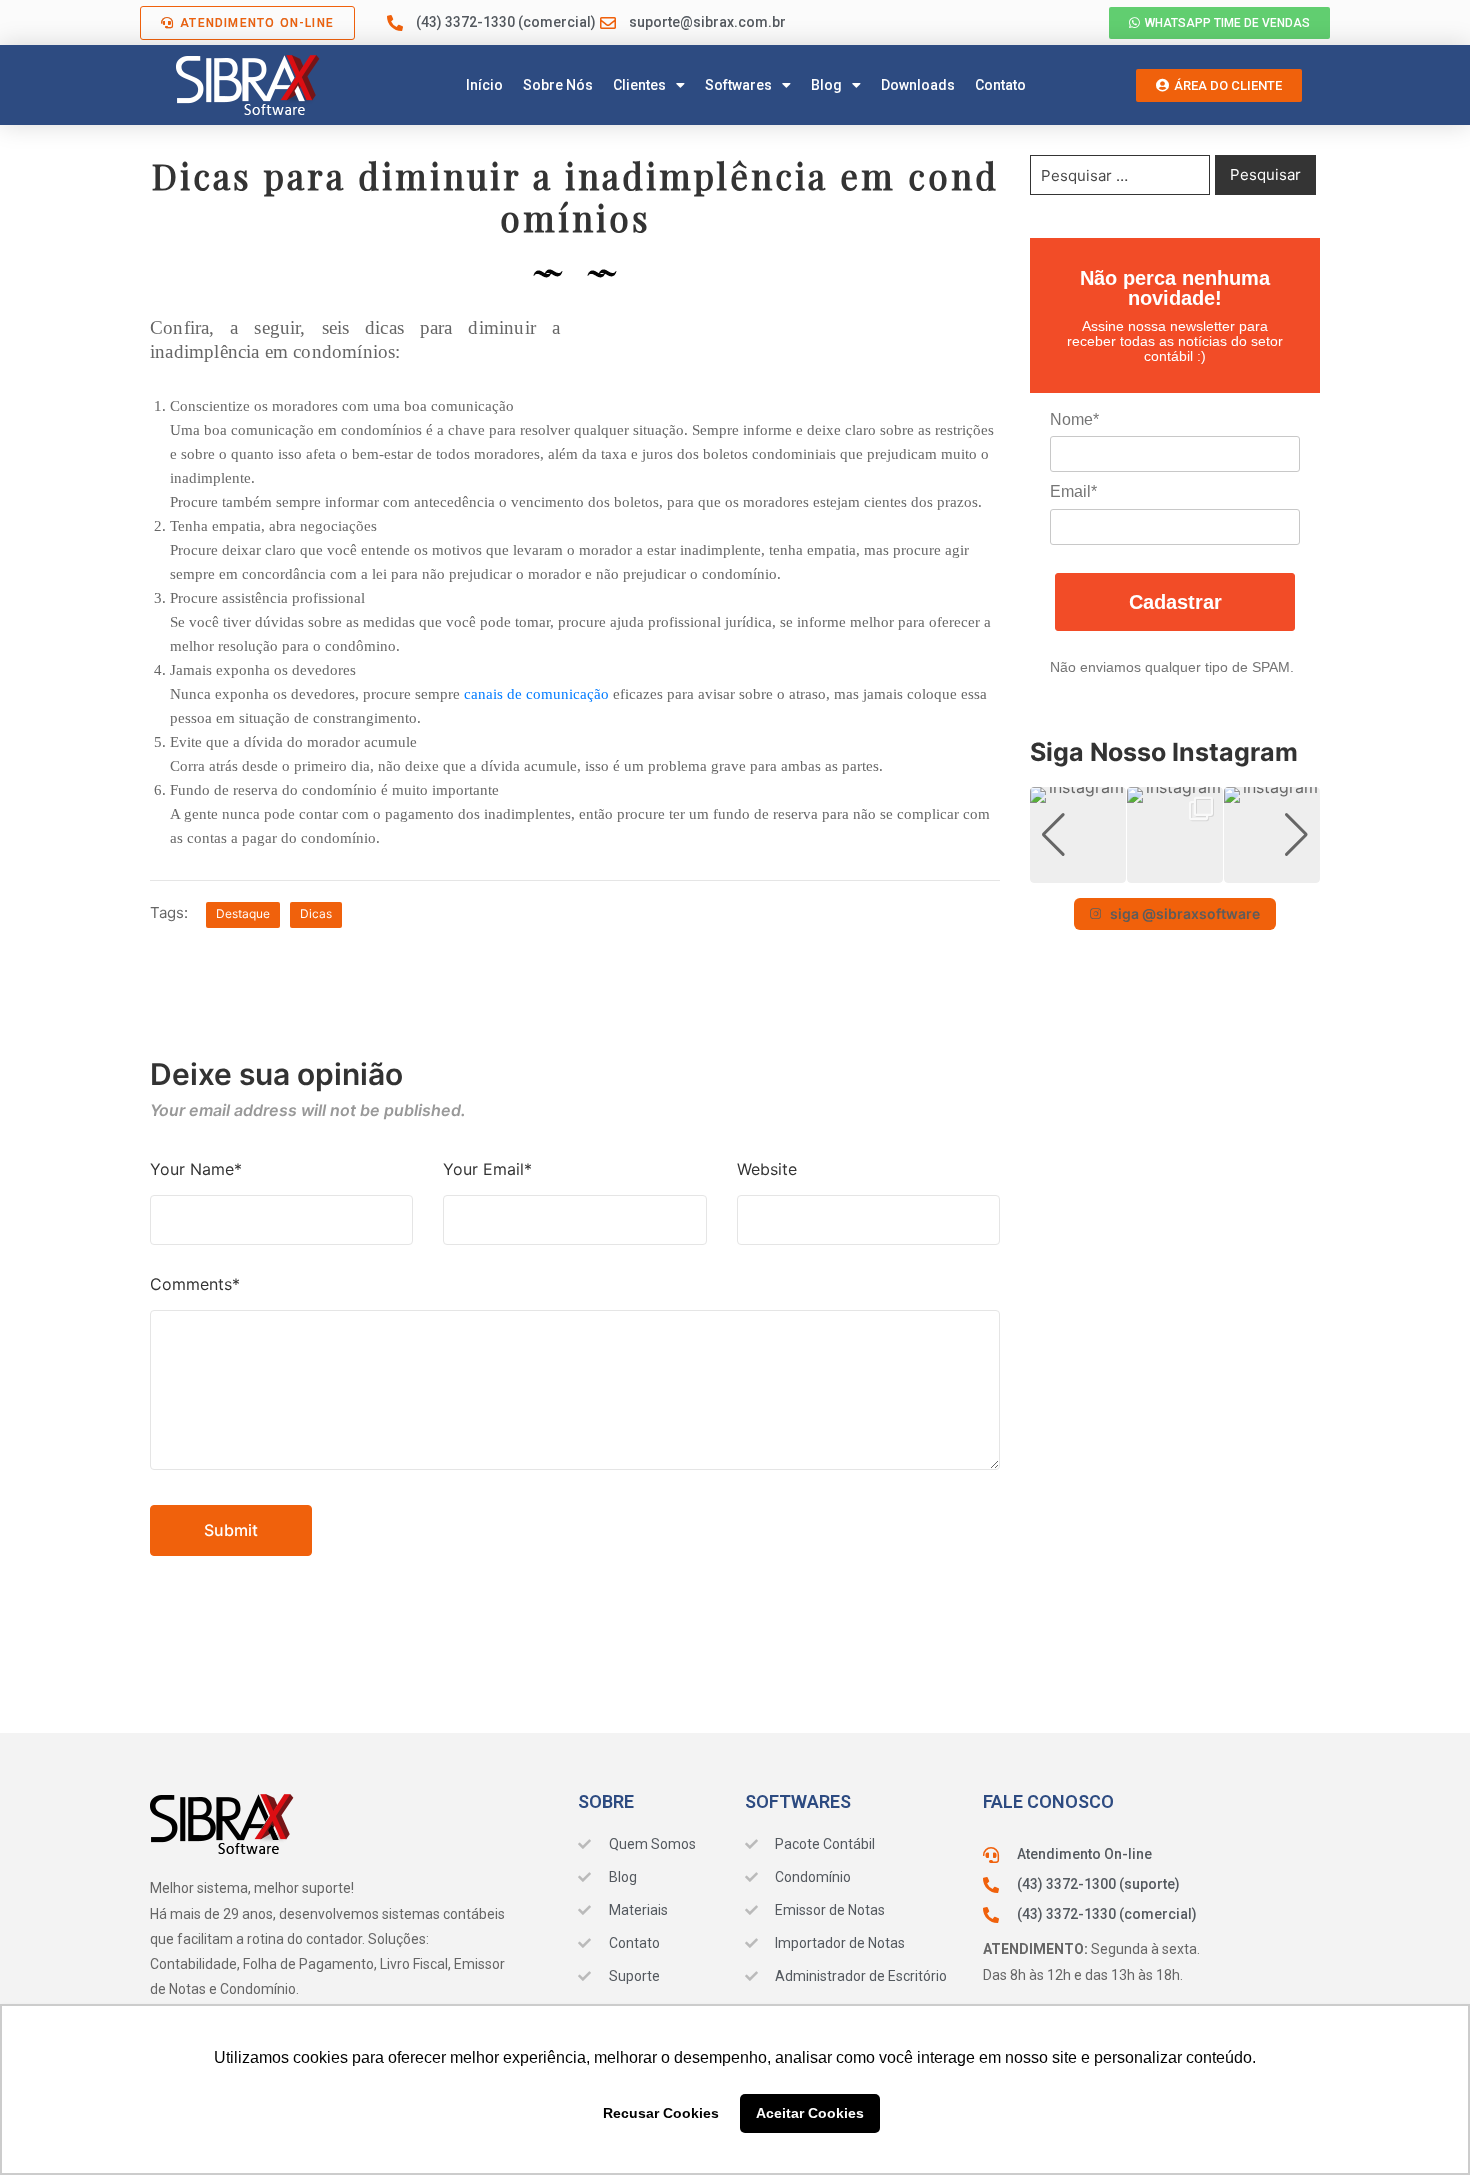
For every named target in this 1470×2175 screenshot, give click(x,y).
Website (767, 1169)
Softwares (738, 85)
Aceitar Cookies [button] (810, 2113)
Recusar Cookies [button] (661, 2113)
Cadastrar (1175, 602)
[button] (1175, 869)
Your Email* (487, 1169)
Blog (826, 85)
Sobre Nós (558, 85)
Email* (1073, 491)
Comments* (195, 1284)
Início (484, 85)
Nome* (1074, 419)
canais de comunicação (536, 694)
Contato (1000, 85)
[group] (1078, 835)
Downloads (918, 85)
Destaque (243, 913)
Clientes (639, 85)
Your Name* (196, 1169)
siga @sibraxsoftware (1185, 913)
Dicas (316, 913)
